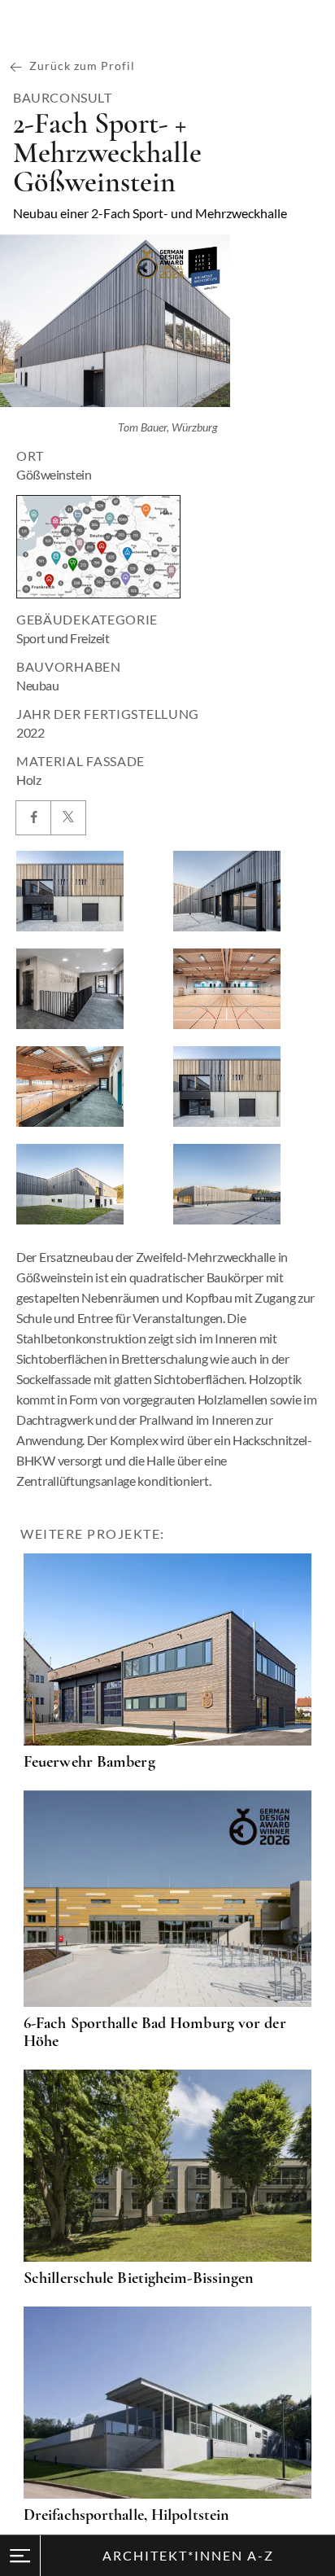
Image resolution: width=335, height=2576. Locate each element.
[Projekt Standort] (98, 547)
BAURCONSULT (63, 98)
